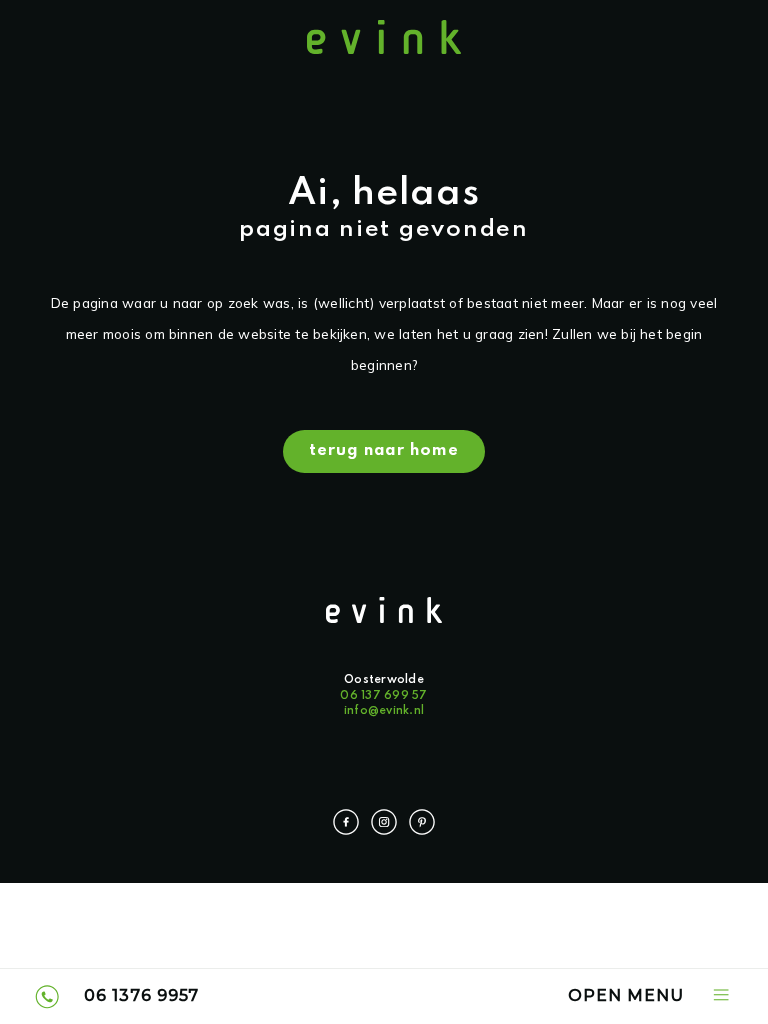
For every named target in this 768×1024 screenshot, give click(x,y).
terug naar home (384, 451)
